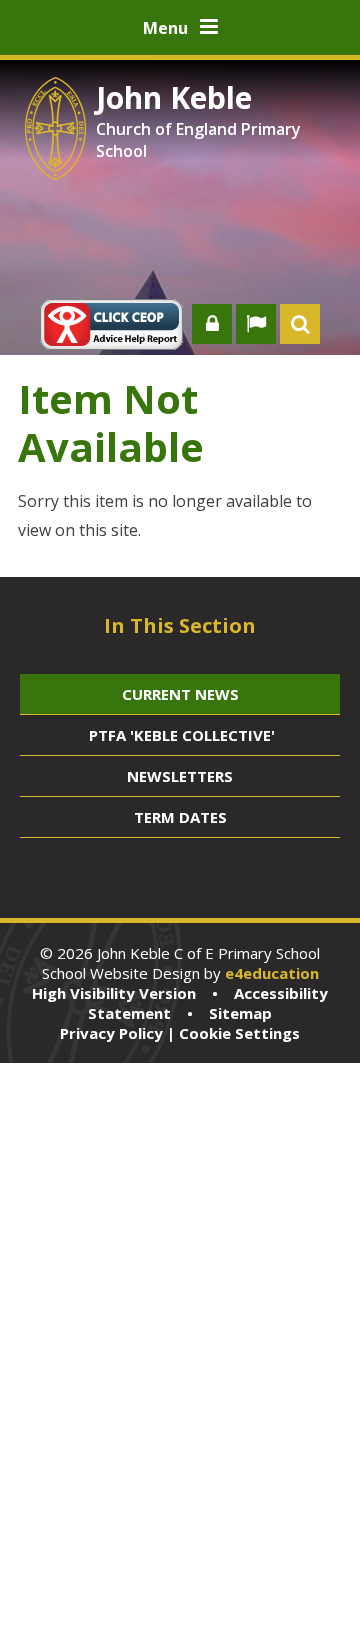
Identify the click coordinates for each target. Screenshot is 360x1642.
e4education (272, 973)
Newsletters (180, 776)
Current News (180, 694)
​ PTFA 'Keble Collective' (180, 735)
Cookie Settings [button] (239, 1033)
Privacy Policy (111, 1033)
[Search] (300, 324)
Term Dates (180, 817)
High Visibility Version (114, 993)
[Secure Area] (212, 324)
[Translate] (256, 324)
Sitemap (240, 1013)
